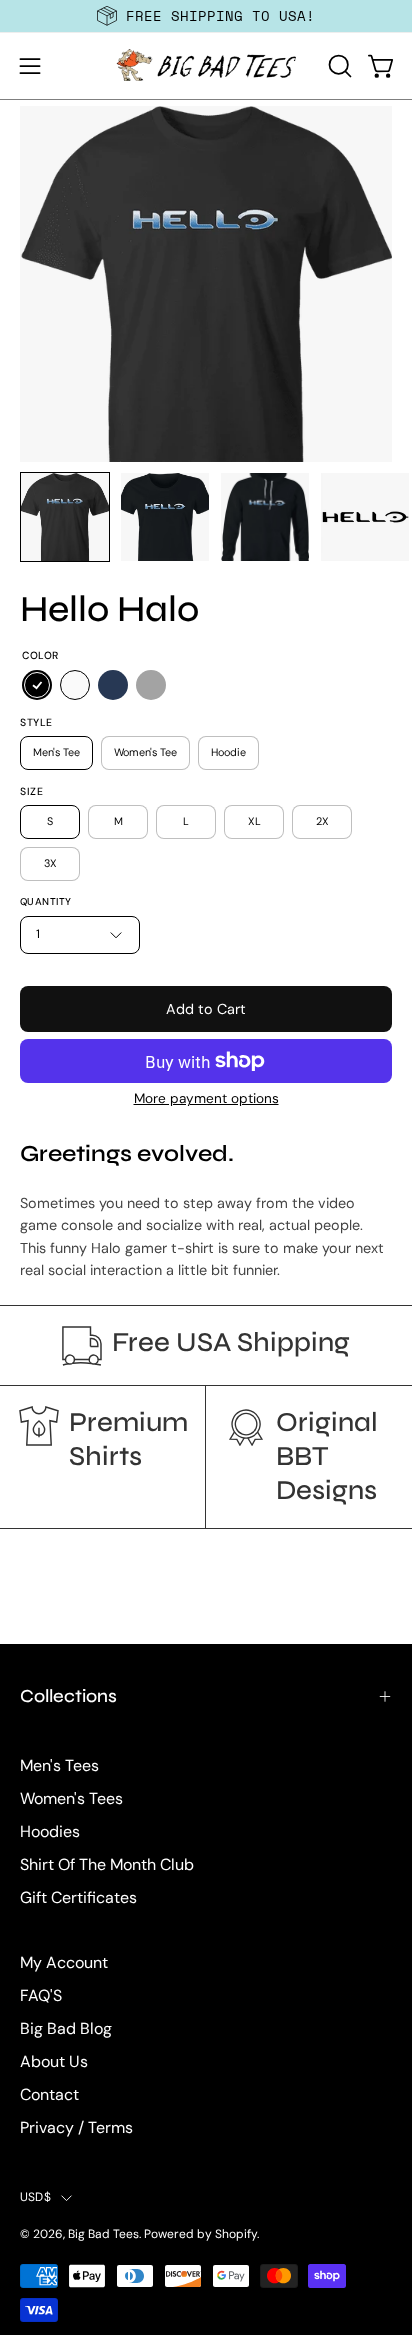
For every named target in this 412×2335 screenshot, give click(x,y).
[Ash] (151, 686)
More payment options (206, 1098)
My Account (64, 1962)
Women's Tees (71, 1798)
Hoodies (50, 1831)
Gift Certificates (78, 1897)
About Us (54, 2061)
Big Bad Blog (66, 2028)
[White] (75, 686)
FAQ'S (41, 1995)
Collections (68, 1696)
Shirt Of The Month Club (107, 1864)
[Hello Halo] (65, 517)
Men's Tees (59, 1765)
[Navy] (113, 686)
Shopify (236, 2234)
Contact (49, 2094)
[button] (338, 66)
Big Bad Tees (103, 2234)
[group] (206, 16)
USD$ (35, 2197)
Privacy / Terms (76, 2127)
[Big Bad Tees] (206, 66)
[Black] (37, 686)
